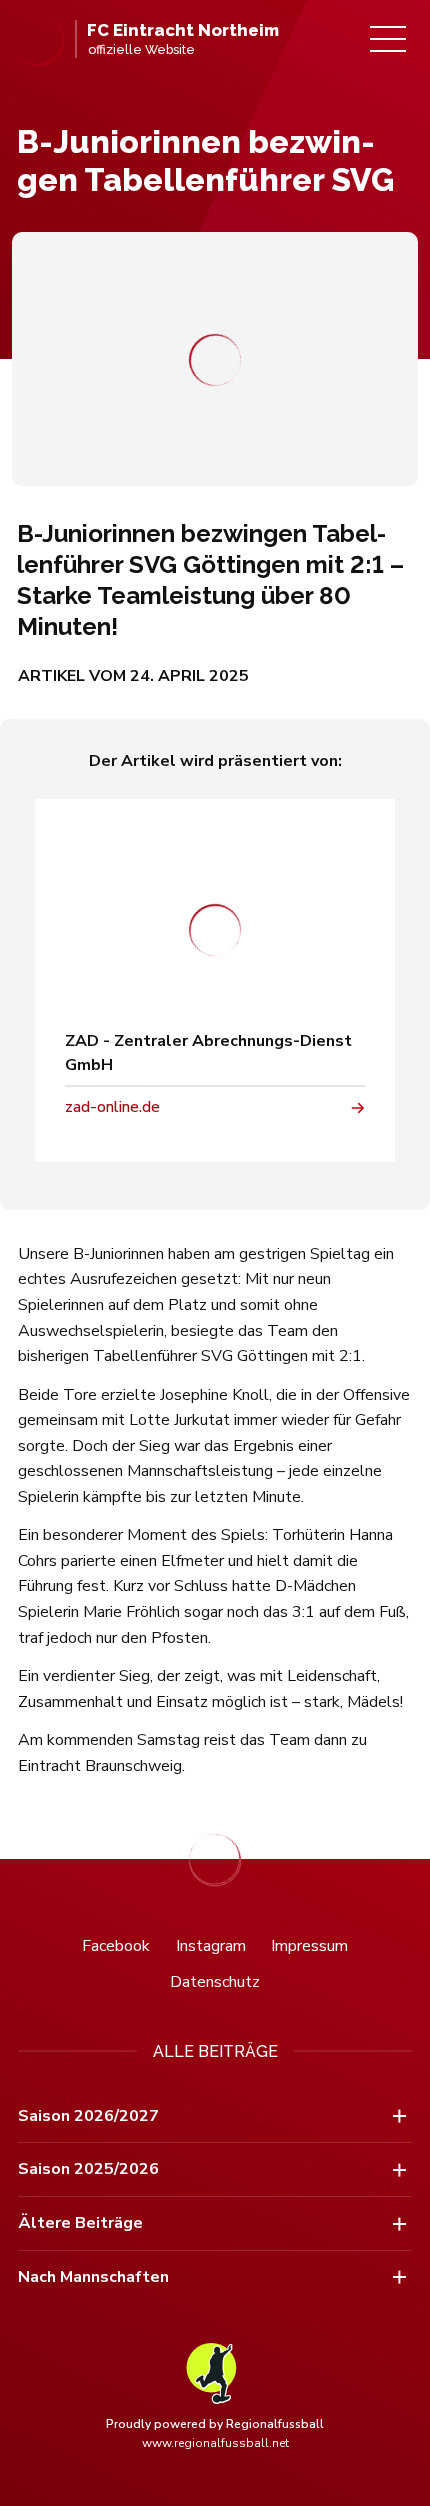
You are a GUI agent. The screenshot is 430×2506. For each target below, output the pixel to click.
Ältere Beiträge (80, 2223)
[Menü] (388, 39)
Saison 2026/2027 (88, 2116)
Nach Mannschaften (93, 2277)
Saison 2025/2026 (88, 2169)
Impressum (309, 1946)
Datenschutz (215, 1982)
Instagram (211, 1946)
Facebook (116, 1946)
